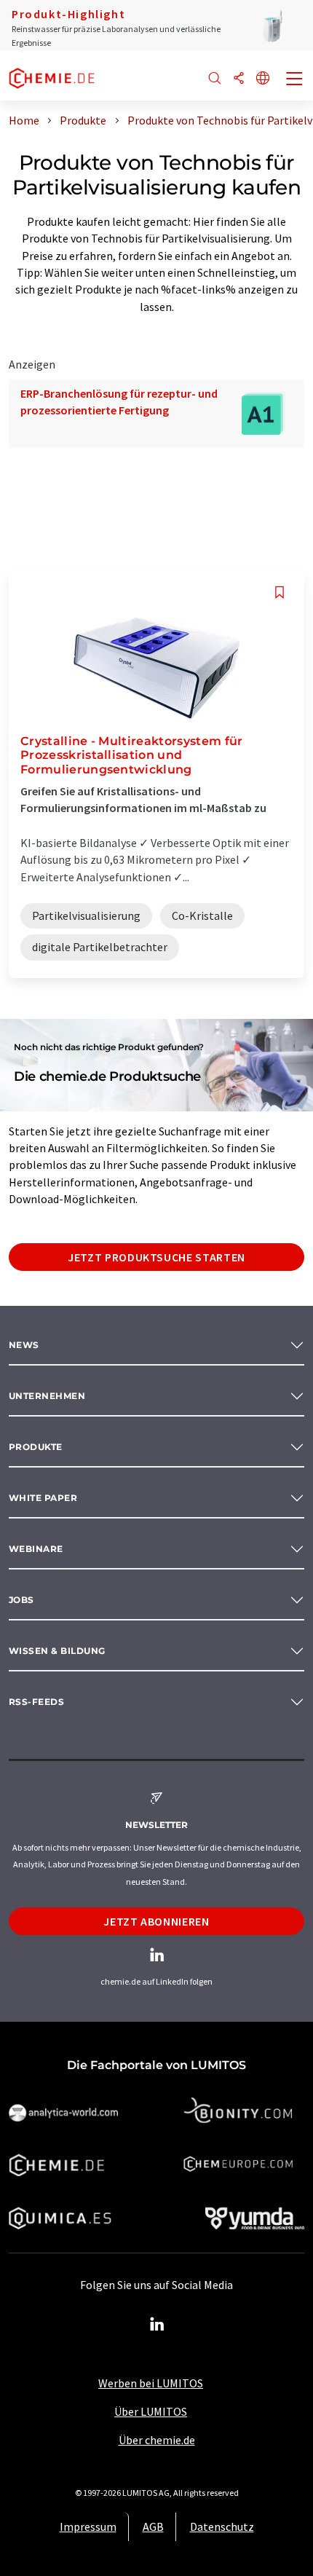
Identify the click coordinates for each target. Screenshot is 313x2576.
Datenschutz (222, 2526)
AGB (153, 2526)
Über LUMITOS (151, 2411)
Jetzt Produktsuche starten (156, 1257)
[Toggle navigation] (295, 80)
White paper (43, 1498)
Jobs (21, 1600)
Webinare (36, 1549)
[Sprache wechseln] (263, 79)
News (24, 1345)
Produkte (36, 1447)
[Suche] (215, 79)
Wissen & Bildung (57, 1651)
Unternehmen (47, 1396)
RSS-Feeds (36, 1702)
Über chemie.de (157, 2440)
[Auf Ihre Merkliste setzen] (280, 592)
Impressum (88, 2526)
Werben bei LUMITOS (151, 2383)
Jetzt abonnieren (156, 1921)
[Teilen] (239, 79)
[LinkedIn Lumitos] (156, 2325)
